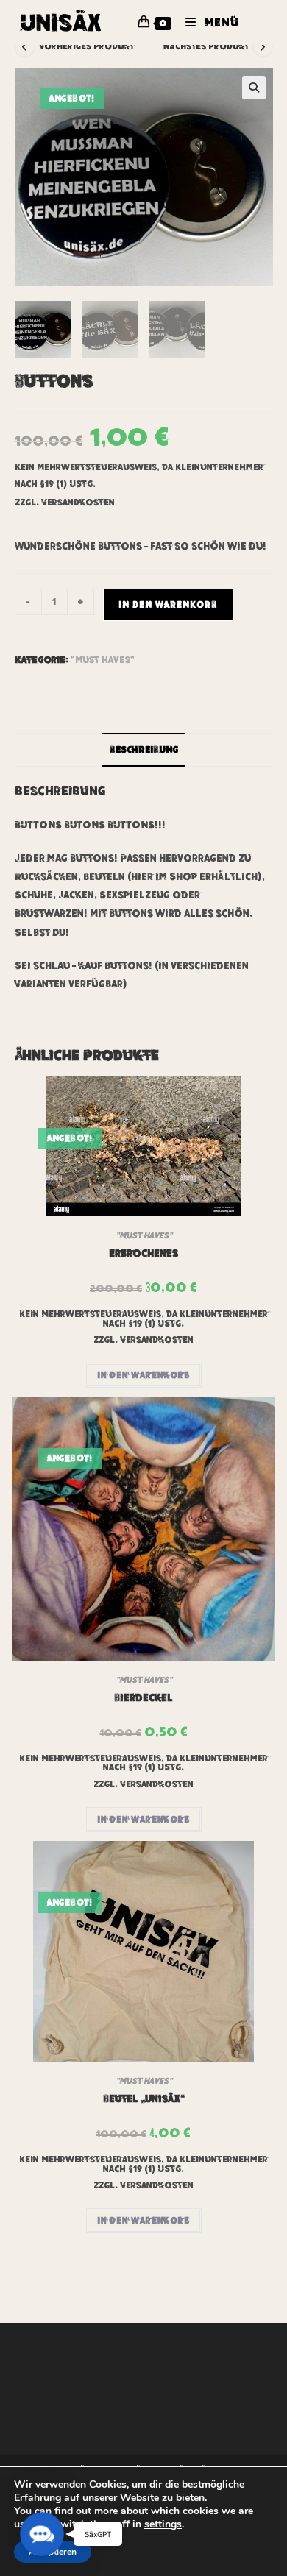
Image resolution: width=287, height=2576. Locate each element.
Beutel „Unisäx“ (144, 2098)
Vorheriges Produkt (86, 46)
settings (163, 2524)
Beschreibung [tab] (144, 750)
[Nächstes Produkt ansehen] (263, 47)
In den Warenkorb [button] (144, 1375)
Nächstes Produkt (206, 46)
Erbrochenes (143, 1253)
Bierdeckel (143, 1697)
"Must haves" (103, 660)
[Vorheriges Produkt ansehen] (25, 47)
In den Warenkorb (168, 605)
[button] (254, 88)
